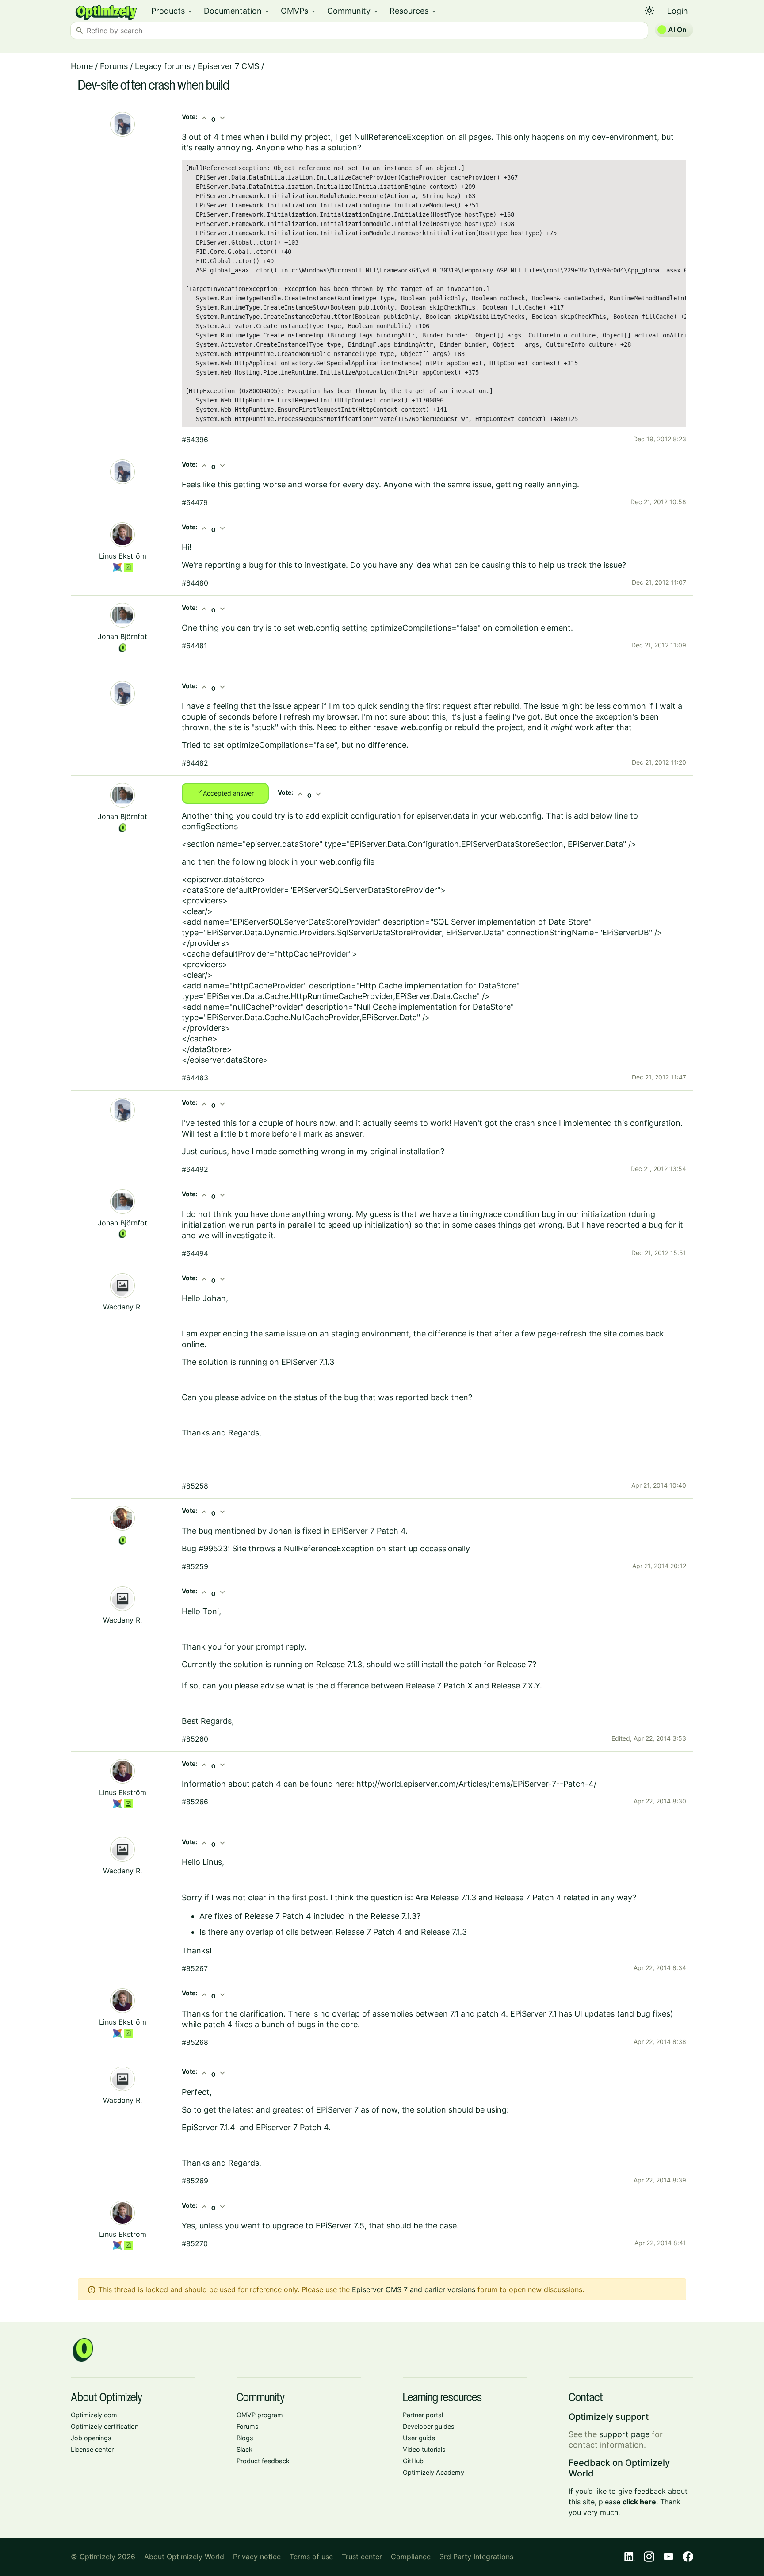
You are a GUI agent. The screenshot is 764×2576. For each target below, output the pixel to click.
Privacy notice (257, 2557)
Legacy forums (163, 66)
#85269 (195, 2181)
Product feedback (263, 2461)
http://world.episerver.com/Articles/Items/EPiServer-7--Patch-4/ (476, 1784)
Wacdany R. (122, 1307)
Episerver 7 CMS (228, 66)
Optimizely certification (105, 2426)
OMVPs (299, 11)
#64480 (195, 583)
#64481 (194, 646)
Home (82, 66)
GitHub (413, 2461)
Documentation (237, 11)
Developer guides (429, 2426)
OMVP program (260, 2415)
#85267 (195, 1968)
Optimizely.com (94, 2415)
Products (172, 11)
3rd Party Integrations (476, 2557)
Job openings (91, 2438)
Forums (114, 66)
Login (678, 11)
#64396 (195, 440)
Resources (413, 11)
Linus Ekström (123, 556)
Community (353, 11)
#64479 (195, 502)
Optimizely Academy (434, 2472)
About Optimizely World (184, 2557)
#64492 (195, 1169)
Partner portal (423, 2415)
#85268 (195, 2042)
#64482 (195, 763)
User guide (419, 2438)
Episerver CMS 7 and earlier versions (414, 2289)
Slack (244, 2449)
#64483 (195, 1078)
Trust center (362, 2557)
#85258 (195, 1486)
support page (624, 2434)
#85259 (195, 1566)
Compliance (411, 2557)
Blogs (245, 2438)
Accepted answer (225, 792)
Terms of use (311, 2557)
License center (92, 2449)
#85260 (195, 1739)
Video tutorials (424, 2449)
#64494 (195, 1253)
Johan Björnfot (122, 636)
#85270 (195, 2243)
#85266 (195, 1802)
